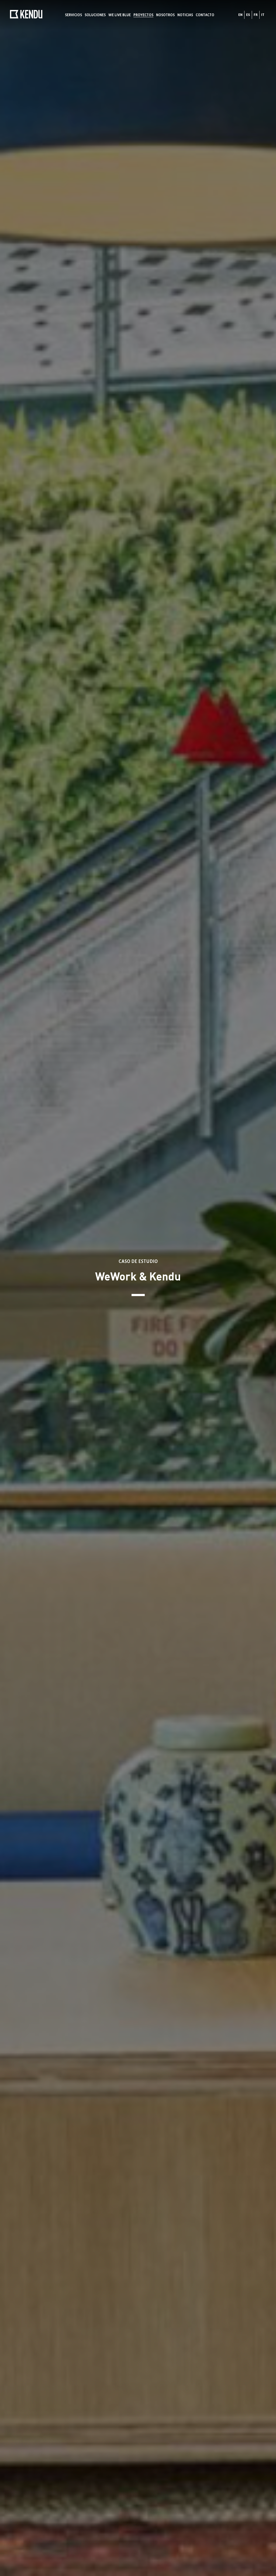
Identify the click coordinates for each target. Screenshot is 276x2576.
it (263, 15)
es (248, 15)
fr (256, 15)
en (240, 15)
